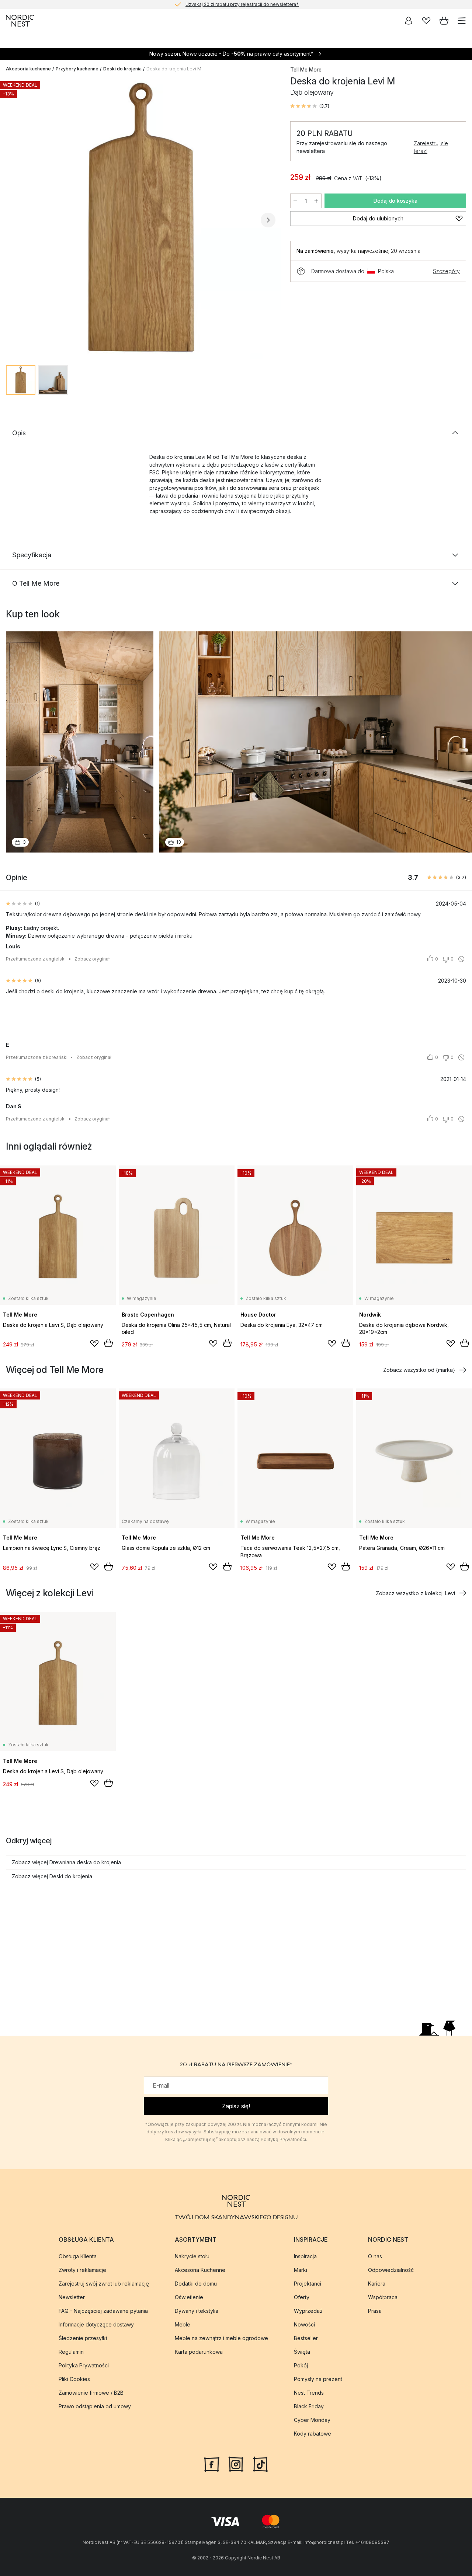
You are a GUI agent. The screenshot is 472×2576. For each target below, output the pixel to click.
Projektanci (308, 2284)
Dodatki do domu (196, 2284)
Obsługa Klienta (78, 2256)
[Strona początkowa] (20, 21)
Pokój (301, 2365)
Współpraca (383, 2297)
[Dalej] (268, 220)
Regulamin (71, 2352)
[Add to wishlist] (94, 1343)
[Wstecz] (13, 220)
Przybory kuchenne (77, 69)
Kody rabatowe (313, 2434)
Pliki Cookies (74, 2379)
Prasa (375, 2311)
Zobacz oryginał (92, 959)
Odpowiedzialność (391, 2270)
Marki (301, 2270)
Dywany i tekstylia (197, 2311)
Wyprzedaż (308, 2311)
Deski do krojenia (122, 69)
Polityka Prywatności (84, 2365)
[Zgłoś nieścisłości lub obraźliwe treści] (461, 959)
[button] (310, 106)
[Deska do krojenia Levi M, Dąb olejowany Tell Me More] (141, 219)
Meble (183, 2324)
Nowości (304, 2324)
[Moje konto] (409, 21)
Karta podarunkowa (199, 2352)
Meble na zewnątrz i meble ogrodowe (221, 2338)
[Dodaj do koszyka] (108, 1343)
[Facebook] (212, 2464)
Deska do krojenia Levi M (174, 69)
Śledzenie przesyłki (83, 2338)
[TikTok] (260, 2464)
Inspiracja (305, 2256)
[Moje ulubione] (426, 21)
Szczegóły (446, 271)
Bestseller (306, 2338)
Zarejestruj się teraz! (431, 147)
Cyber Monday (312, 2420)
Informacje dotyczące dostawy (96, 2324)
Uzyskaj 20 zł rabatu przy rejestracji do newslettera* (242, 4)
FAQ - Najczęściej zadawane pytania (103, 2311)
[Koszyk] (444, 21)
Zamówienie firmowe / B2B (91, 2393)
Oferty (302, 2297)
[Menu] (462, 21)
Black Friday (309, 2406)
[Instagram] (236, 2464)
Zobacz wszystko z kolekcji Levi (415, 1593)
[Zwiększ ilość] (316, 201)
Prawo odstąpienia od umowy (95, 2406)
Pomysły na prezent (318, 2379)
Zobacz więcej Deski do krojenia (52, 1876)
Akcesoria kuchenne (28, 69)
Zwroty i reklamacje (82, 2270)
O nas (375, 2256)
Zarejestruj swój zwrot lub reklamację (104, 2284)
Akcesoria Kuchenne (200, 2270)
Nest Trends (309, 2393)
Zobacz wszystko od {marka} (419, 1370)
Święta (302, 2352)
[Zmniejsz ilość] (295, 201)
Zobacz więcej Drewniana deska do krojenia (66, 1862)
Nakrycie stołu (192, 2256)
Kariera (377, 2284)
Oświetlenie (189, 2297)
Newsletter (72, 2297)
